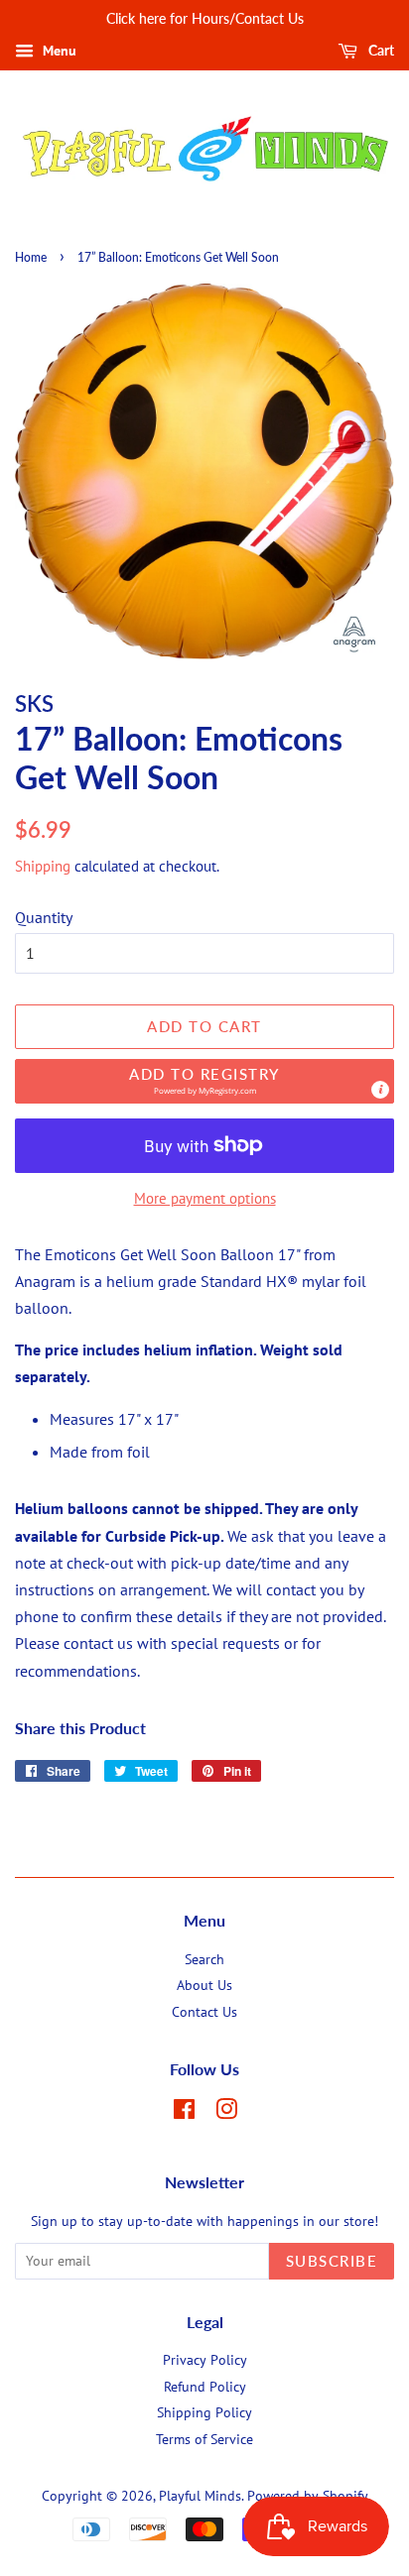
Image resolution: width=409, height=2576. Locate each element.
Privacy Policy (205, 2360)
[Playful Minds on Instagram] (226, 2113)
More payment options (205, 1198)
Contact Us (204, 2012)
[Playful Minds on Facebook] (184, 2113)
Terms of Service (204, 2439)
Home (31, 257)
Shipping (43, 866)
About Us (204, 1985)
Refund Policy (205, 2387)
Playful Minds (200, 2496)
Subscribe (332, 2261)
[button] (204, 1081)
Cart (380, 50)
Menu (58, 51)
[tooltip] (380, 1090)
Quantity (44, 917)
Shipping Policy (204, 2412)
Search (204, 1959)
